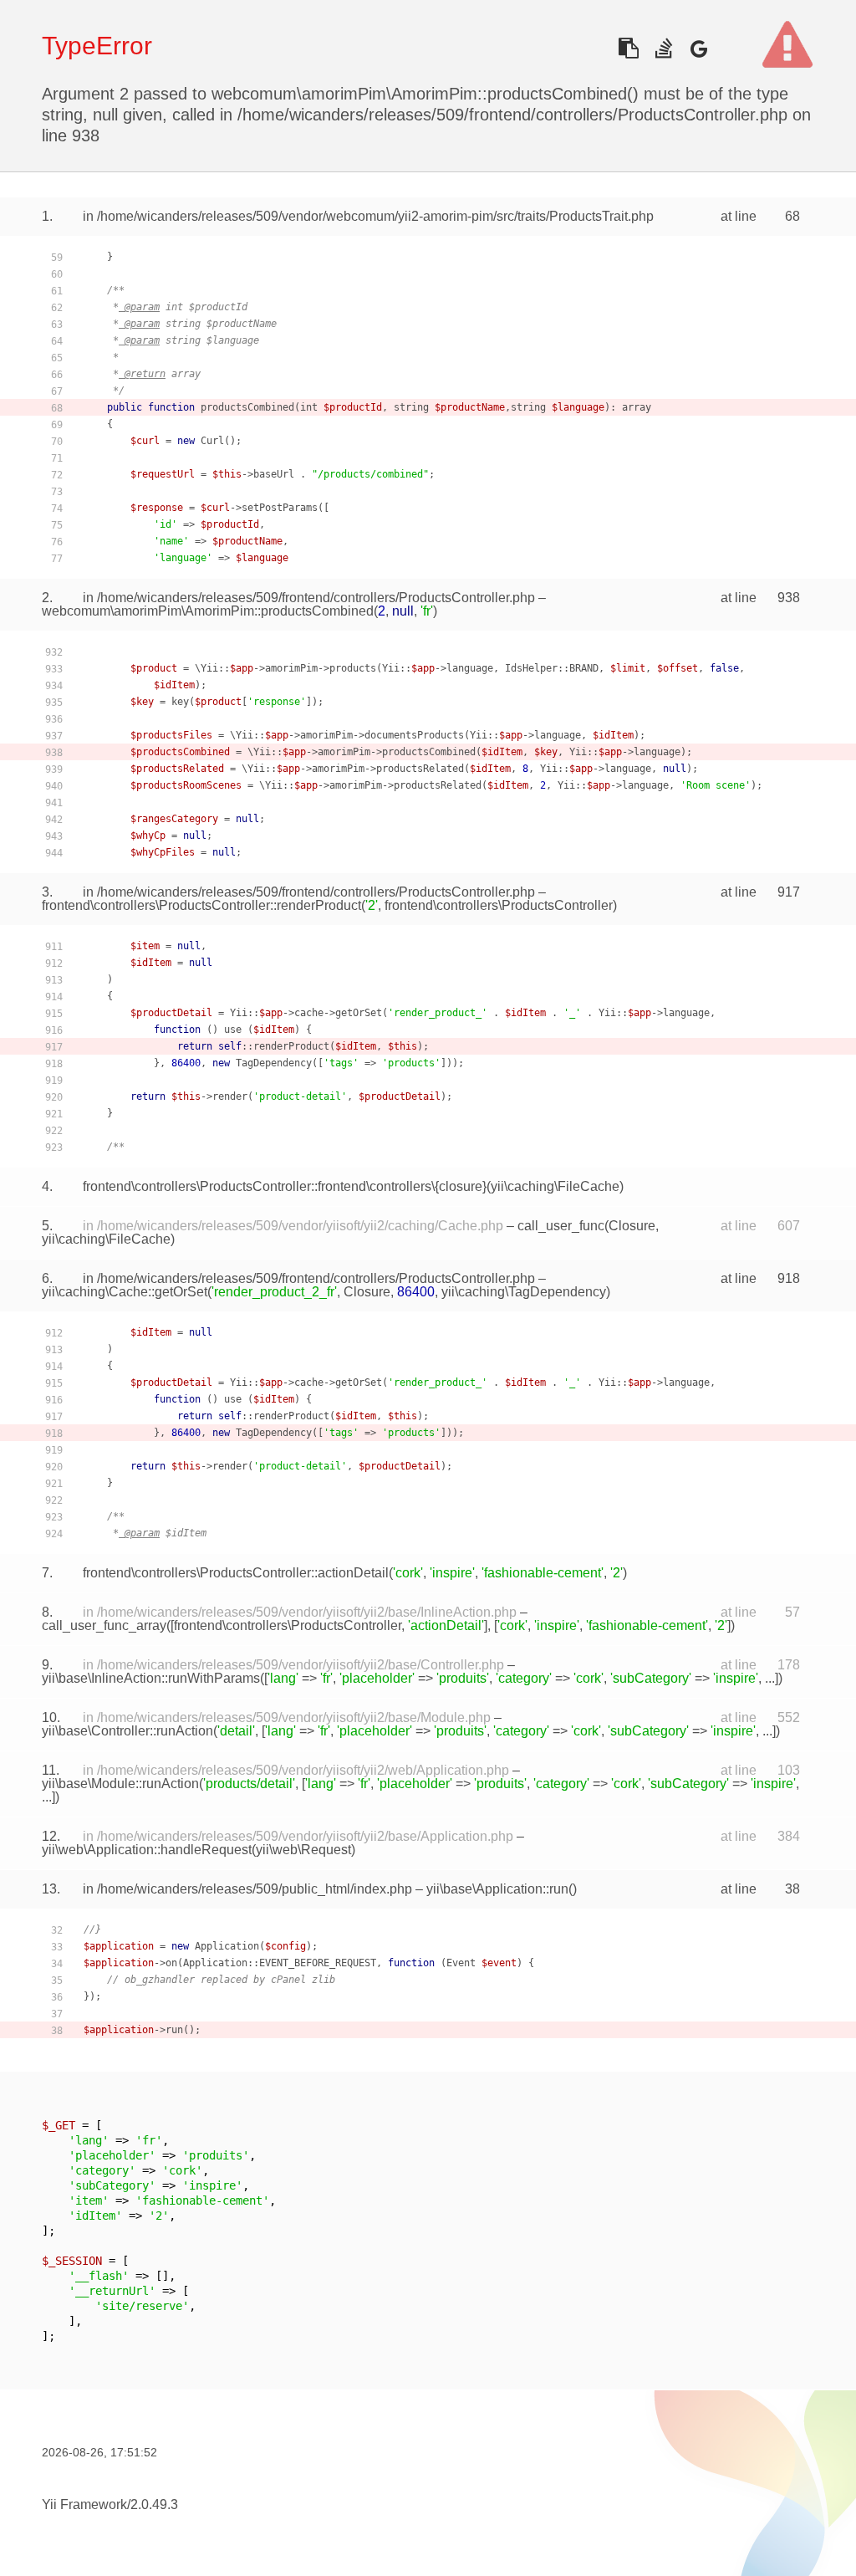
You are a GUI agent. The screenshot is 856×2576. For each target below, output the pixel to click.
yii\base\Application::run (497, 1889)
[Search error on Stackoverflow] (663, 48)
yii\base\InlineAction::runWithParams (151, 1678)
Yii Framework (84, 2504)
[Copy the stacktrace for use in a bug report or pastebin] (628, 48)
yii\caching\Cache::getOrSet (125, 1292)
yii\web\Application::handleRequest (147, 1850)
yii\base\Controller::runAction (127, 1731)
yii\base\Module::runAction (120, 1784)
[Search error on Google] (698, 48)
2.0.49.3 (154, 2504)
